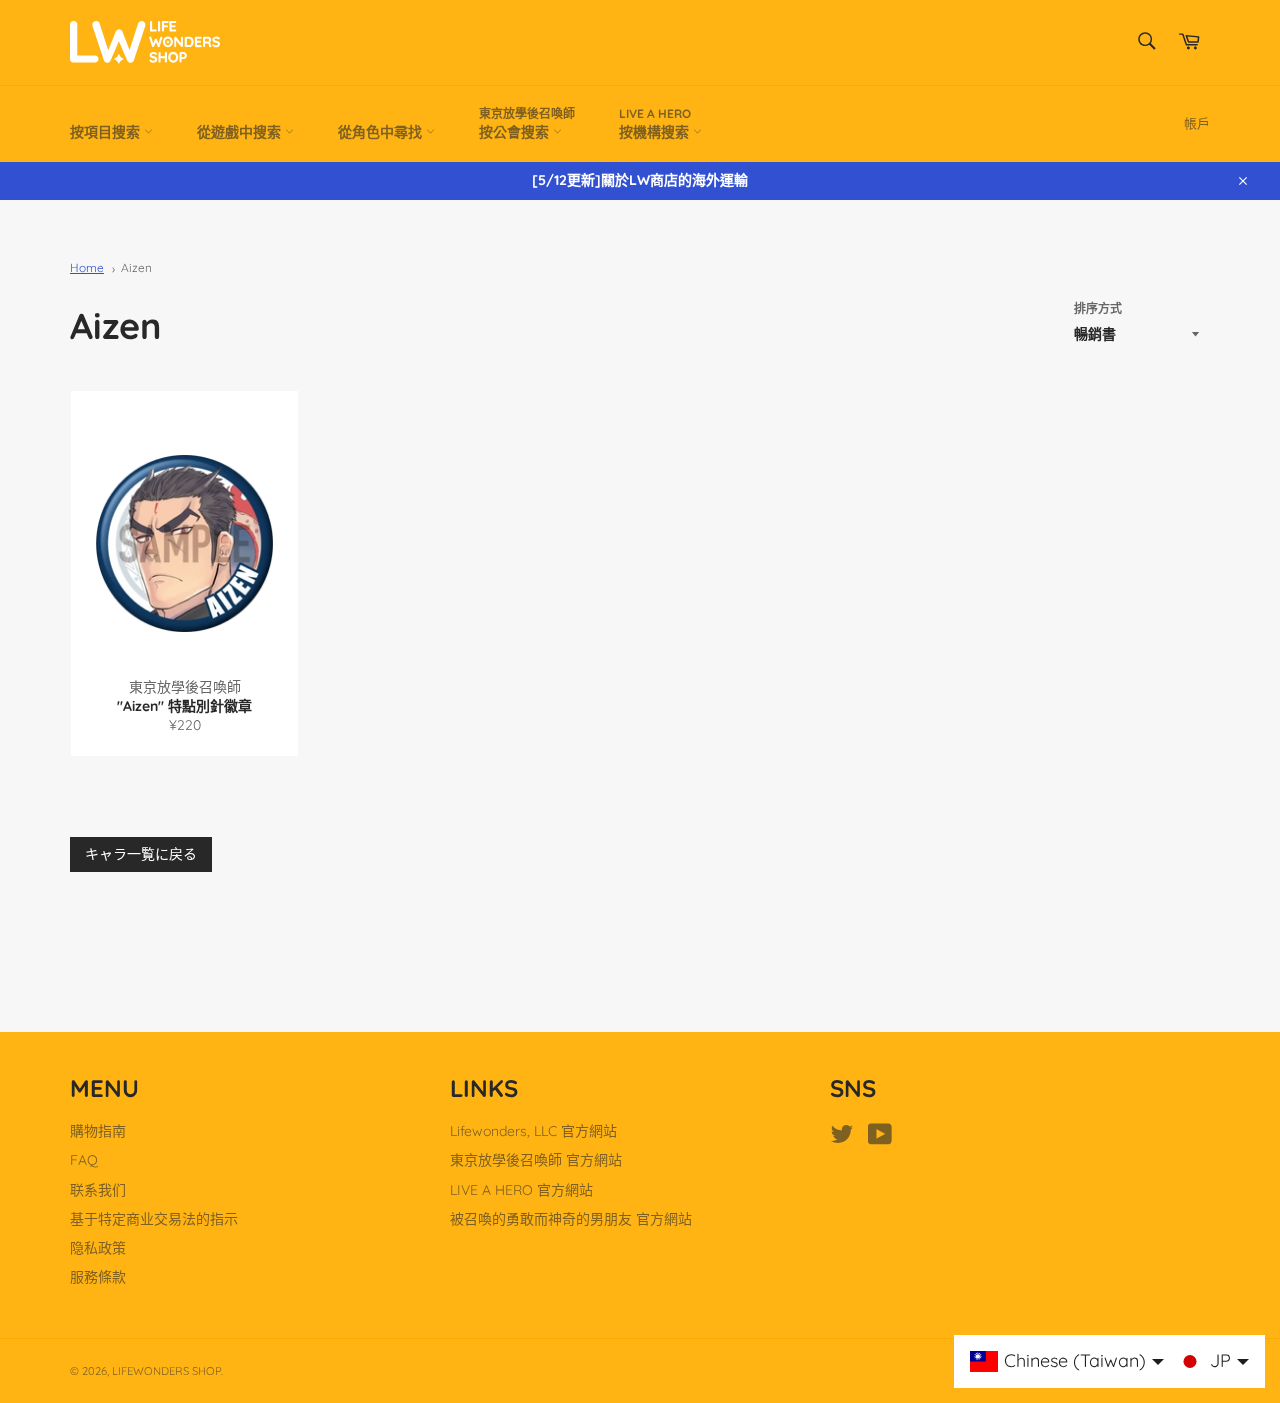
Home (87, 267)
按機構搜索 (656, 123)
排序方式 (1098, 308)
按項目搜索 (107, 132)
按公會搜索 (527, 123)
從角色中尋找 (382, 132)
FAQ (84, 1160)
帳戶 (1197, 123)
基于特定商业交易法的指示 (154, 1219)
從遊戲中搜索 (241, 132)
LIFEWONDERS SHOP (166, 1371)
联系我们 (98, 1190)
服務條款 (98, 1277)
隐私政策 (98, 1248)
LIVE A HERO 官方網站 (521, 1190)
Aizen (136, 267)
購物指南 (98, 1131)
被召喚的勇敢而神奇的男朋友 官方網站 (571, 1219)
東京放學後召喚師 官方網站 (536, 1160)
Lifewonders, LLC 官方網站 (533, 1131)
